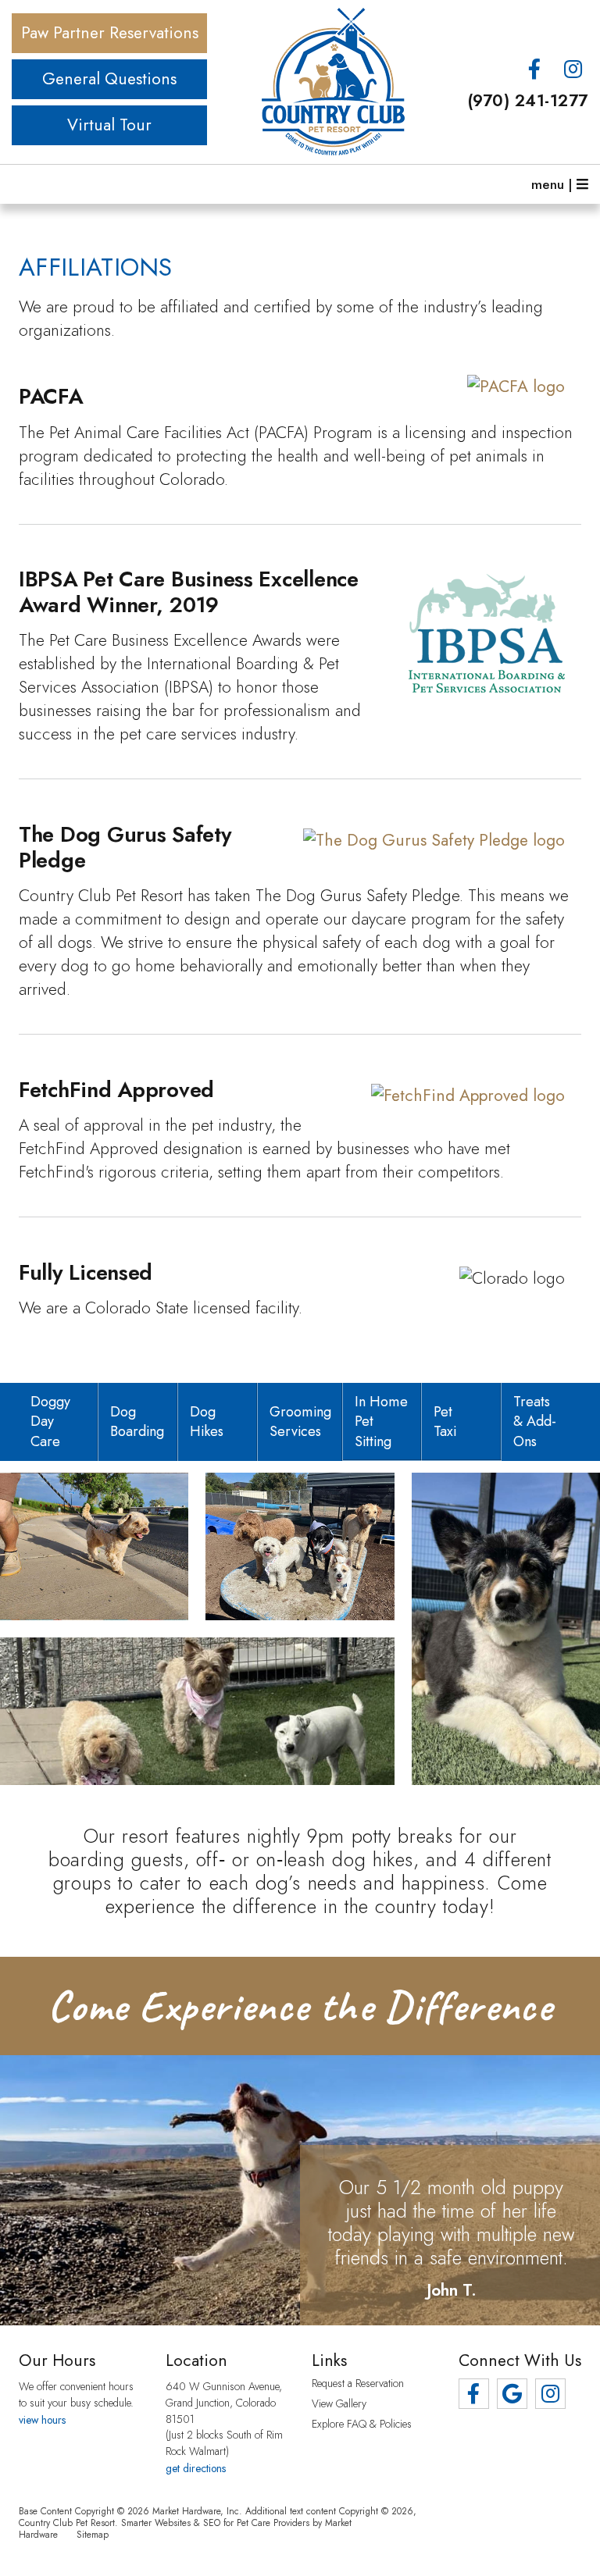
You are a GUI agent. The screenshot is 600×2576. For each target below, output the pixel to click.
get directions (196, 2468)
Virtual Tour (109, 125)
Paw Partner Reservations (110, 33)
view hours (42, 2420)
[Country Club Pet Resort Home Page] (300, 82)
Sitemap (93, 2534)
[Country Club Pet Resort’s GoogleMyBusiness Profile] (512, 2394)
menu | (554, 184)
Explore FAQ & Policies (362, 2425)
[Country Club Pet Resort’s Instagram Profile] (573, 70)
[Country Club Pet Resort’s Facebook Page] (535, 70)
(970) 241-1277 (528, 101)
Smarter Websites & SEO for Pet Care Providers (215, 2523)
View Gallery (339, 2404)
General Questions (109, 79)
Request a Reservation (358, 2384)
